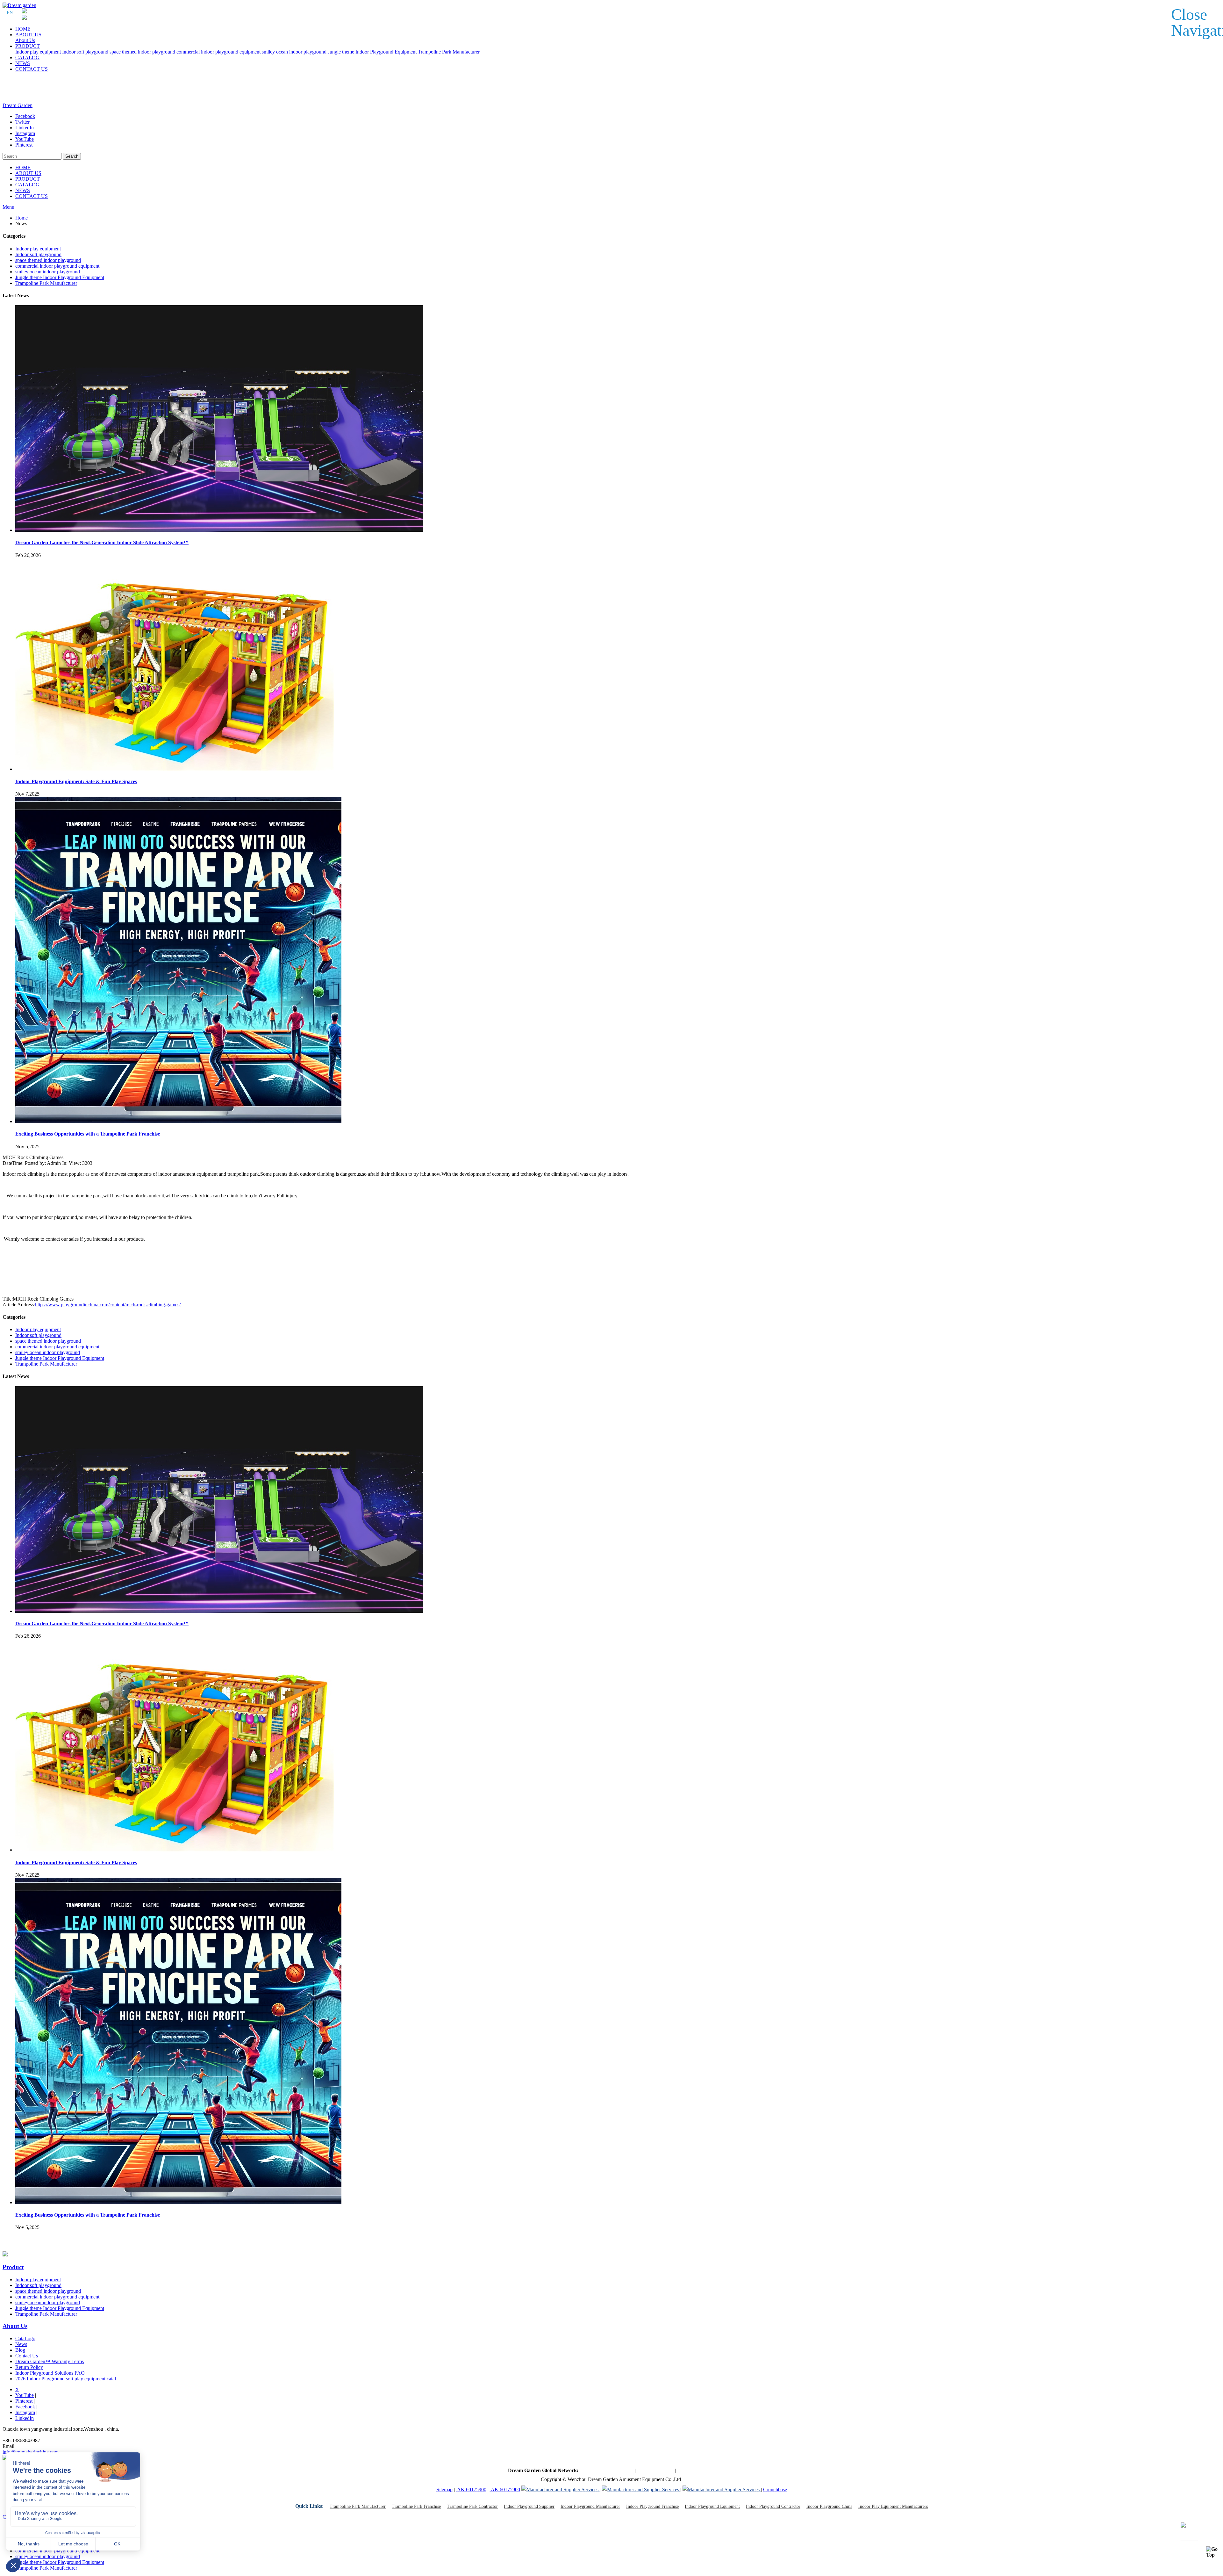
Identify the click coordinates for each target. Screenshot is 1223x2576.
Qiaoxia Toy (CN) (655, 2470)
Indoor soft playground (85, 52)
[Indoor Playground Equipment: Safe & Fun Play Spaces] (175, 769)
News (21, 2344)
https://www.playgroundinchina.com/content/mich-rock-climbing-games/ (108, 1305)
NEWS (23, 63)
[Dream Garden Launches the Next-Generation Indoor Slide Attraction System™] (219, 530)
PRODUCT (28, 46)
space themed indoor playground (142, 52)
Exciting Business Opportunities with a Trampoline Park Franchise (88, 1134)
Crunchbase (775, 2489)
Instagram (25, 2412)
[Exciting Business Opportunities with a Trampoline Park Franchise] (178, 1121)
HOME (23, 29)
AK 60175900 (471, 2489)
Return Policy (29, 2367)
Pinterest (24, 2401)
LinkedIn (25, 2418)
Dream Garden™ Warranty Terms (50, 2361)
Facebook (25, 2407)
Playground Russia (696, 2470)
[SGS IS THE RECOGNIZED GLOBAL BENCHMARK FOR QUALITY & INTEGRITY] (641, 2489)
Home (21, 218)
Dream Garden (18, 105)
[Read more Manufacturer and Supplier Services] (561, 2489)
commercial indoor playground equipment (218, 52)
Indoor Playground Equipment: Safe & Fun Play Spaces (76, 781)
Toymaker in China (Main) (607, 2470)
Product (13, 2267)
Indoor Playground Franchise (652, 2506)
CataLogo (25, 2338)
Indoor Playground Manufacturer (590, 2506)
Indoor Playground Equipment (712, 2506)
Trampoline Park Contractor (472, 2506)
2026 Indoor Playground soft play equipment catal (66, 2379)
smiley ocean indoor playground (294, 52)
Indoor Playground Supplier (529, 2506)
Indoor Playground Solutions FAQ (50, 2373)
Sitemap (444, 2489)
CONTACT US (32, 69)
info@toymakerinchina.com (31, 2452)
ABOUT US (28, 35)
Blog (20, 2350)
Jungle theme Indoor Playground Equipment (372, 52)
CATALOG (27, 58)
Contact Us (27, 2356)
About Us (25, 40)
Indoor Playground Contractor (773, 2506)
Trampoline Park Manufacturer (449, 52)
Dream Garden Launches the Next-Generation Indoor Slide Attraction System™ (102, 542)
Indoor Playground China (829, 2506)
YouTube (25, 2395)
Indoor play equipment (38, 52)
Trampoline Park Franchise (416, 2506)
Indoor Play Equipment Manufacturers (893, 2506)
